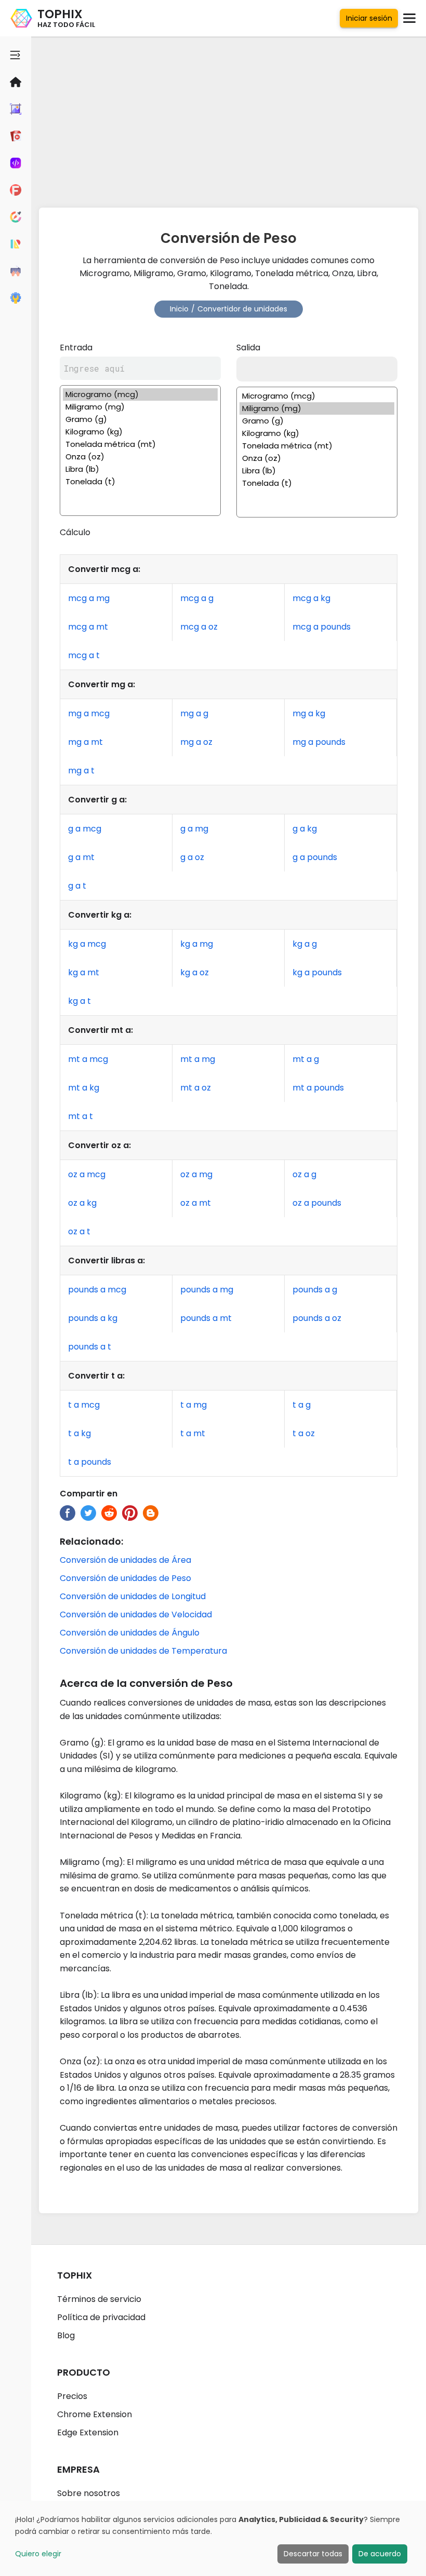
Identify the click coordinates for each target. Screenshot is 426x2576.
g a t (77, 886)
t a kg (79, 1433)
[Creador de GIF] (16, 136)
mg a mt (85, 742)
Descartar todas (313, 2554)
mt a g (306, 1059)
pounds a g (315, 1290)
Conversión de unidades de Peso (125, 1578)
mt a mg (198, 1059)
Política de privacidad (101, 2317)
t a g (302, 1405)
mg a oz (196, 742)
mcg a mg (89, 598)
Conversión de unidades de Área (125, 1560)
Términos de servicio (99, 2299)
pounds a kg (93, 1318)
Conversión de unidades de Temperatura (143, 1651)
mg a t (81, 771)
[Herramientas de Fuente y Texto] (16, 190)
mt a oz (196, 1088)
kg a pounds (317, 972)
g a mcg (85, 829)
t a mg (194, 1405)
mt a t (81, 1116)
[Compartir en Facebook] (68, 1513)
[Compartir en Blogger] (151, 1513)
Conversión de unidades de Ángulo (130, 1633)
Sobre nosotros (89, 2493)
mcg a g (197, 598)
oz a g (304, 1174)
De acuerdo (380, 2554)
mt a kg (84, 1088)
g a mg (194, 829)
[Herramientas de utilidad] (16, 298)
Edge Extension (88, 2432)
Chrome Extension (95, 2414)
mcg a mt (88, 627)
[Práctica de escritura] (16, 271)
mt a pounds (318, 1088)
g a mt (81, 857)
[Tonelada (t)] (140, 482)
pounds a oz (317, 1318)
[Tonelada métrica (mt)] (140, 444)
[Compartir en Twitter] (88, 1513)
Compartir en (89, 1494)
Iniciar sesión (369, 18)
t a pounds (90, 1462)
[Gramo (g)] (140, 419)
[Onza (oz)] (140, 457)
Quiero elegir (38, 2554)
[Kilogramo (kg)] (140, 432)
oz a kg (82, 1203)
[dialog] (213, 2538)
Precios (72, 2396)
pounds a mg (207, 1290)
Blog (66, 2335)
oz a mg (196, 1174)
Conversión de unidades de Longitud (133, 1596)
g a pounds (315, 857)
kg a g (305, 944)
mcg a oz (199, 627)
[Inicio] (16, 82)
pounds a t (90, 1347)
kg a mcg (87, 944)
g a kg (305, 829)
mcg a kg (311, 598)
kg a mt (84, 972)
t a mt (193, 1433)
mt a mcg (88, 1059)
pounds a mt (206, 1318)
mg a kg (309, 713)
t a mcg (84, 1405)
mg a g (194, 713)
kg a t (79, 1001)
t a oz (304, 1433)
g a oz (192, 857)
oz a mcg (87, 1174)
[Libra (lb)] (140, 469)
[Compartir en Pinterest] (130, 1513)
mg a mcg (89, 713)
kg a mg (197, 944)
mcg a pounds (322, 627)
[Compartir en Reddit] (109, 1513)
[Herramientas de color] (16, 217)
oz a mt (196, 1203)
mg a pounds (319, 742)
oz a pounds (317, 1203)
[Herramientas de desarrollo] (16, 163)
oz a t (79, 1231)
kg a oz (195, 972)
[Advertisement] (229, 119)
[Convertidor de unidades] (16, 244)
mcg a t (84, 655)
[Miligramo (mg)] (140, 407)
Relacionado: (91, 1541)
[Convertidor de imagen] (16, 109)
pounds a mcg (97, 1290)
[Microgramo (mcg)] (140, 394)
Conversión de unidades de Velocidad (136, 1614)
